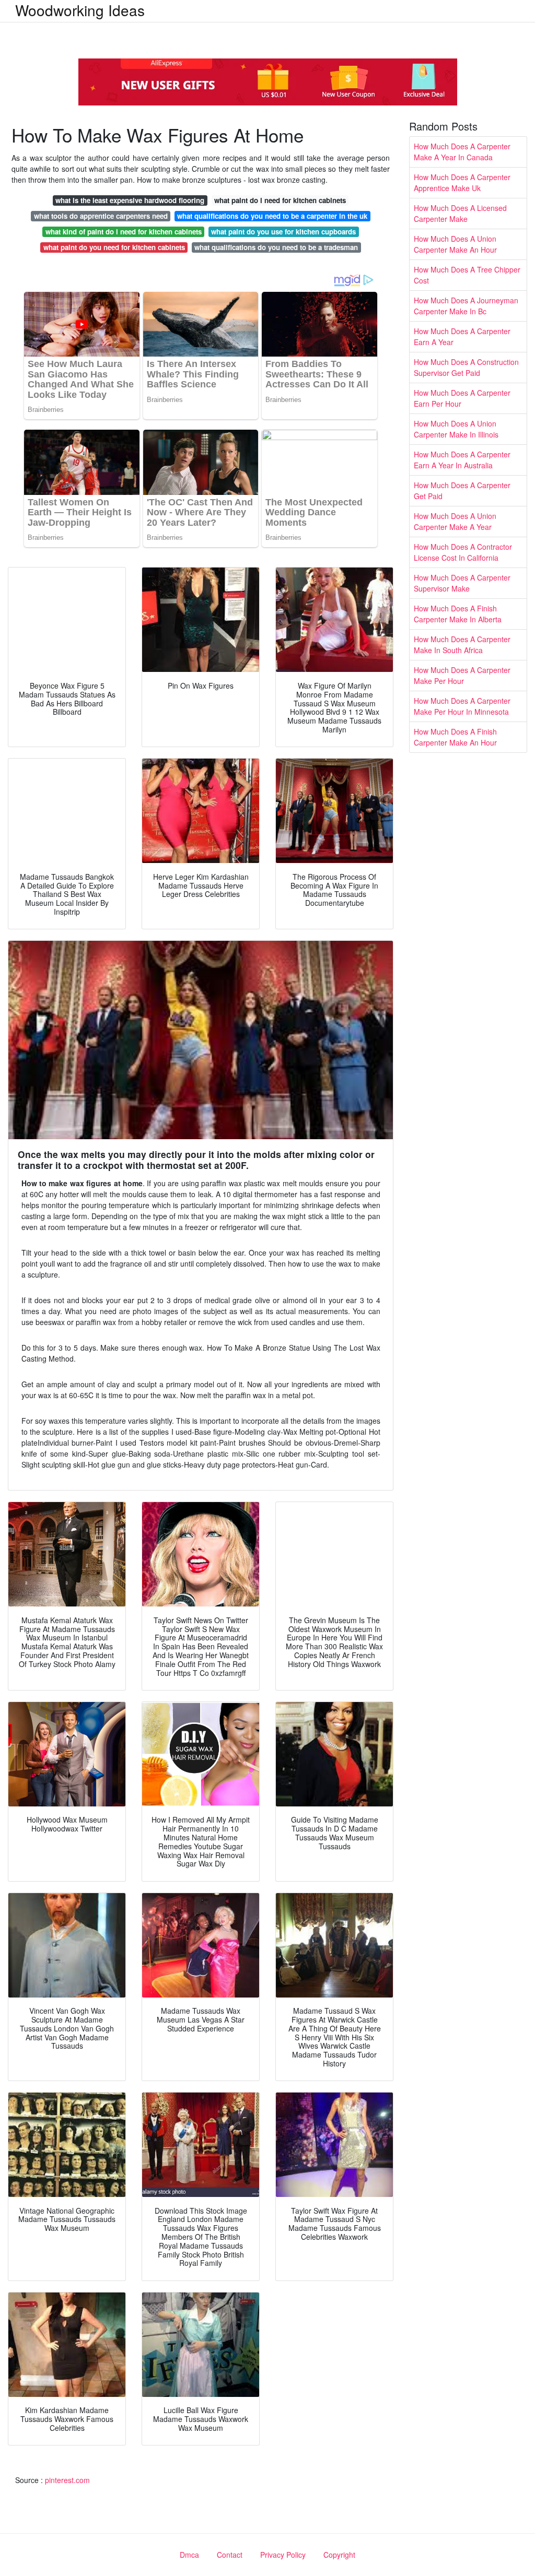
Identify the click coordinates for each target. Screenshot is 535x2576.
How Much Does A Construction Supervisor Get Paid (466, 367)
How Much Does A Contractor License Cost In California (463, 552)
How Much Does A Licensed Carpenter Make (460, 213)
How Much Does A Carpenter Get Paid (462, 491)
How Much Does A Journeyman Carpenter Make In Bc (466, 306)
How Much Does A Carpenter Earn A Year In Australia (462, 460)
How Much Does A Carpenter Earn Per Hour (462, 398)
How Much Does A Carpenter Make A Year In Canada (462, 152)
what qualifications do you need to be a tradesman (276, 247)
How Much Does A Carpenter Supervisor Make (462, 583)
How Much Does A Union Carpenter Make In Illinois (456, 429)
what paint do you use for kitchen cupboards (283, 232)
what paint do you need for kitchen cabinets (114, 247)
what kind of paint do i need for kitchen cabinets (124, 232)
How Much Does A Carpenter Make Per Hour (462, 675)
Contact (230, 2555)
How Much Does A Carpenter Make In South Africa (462, 645)
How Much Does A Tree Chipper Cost (467, 275)
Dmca (189, 2555)
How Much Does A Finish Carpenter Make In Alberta (458, 614)
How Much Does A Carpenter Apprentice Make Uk (462, 182)
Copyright (339, 2555)
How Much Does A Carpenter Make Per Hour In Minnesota (462, 706)
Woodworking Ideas (80, 10)
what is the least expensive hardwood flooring (130, 200)
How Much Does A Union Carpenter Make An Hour (455, 244)
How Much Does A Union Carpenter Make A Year (455, 521)
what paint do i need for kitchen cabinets (280, 200)
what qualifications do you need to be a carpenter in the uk (272, 216)
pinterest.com (67, 2480)
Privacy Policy (283, 2555)
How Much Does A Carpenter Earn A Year (462, 336)
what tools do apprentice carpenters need (101, 216)
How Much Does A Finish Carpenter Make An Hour (455, 737)
